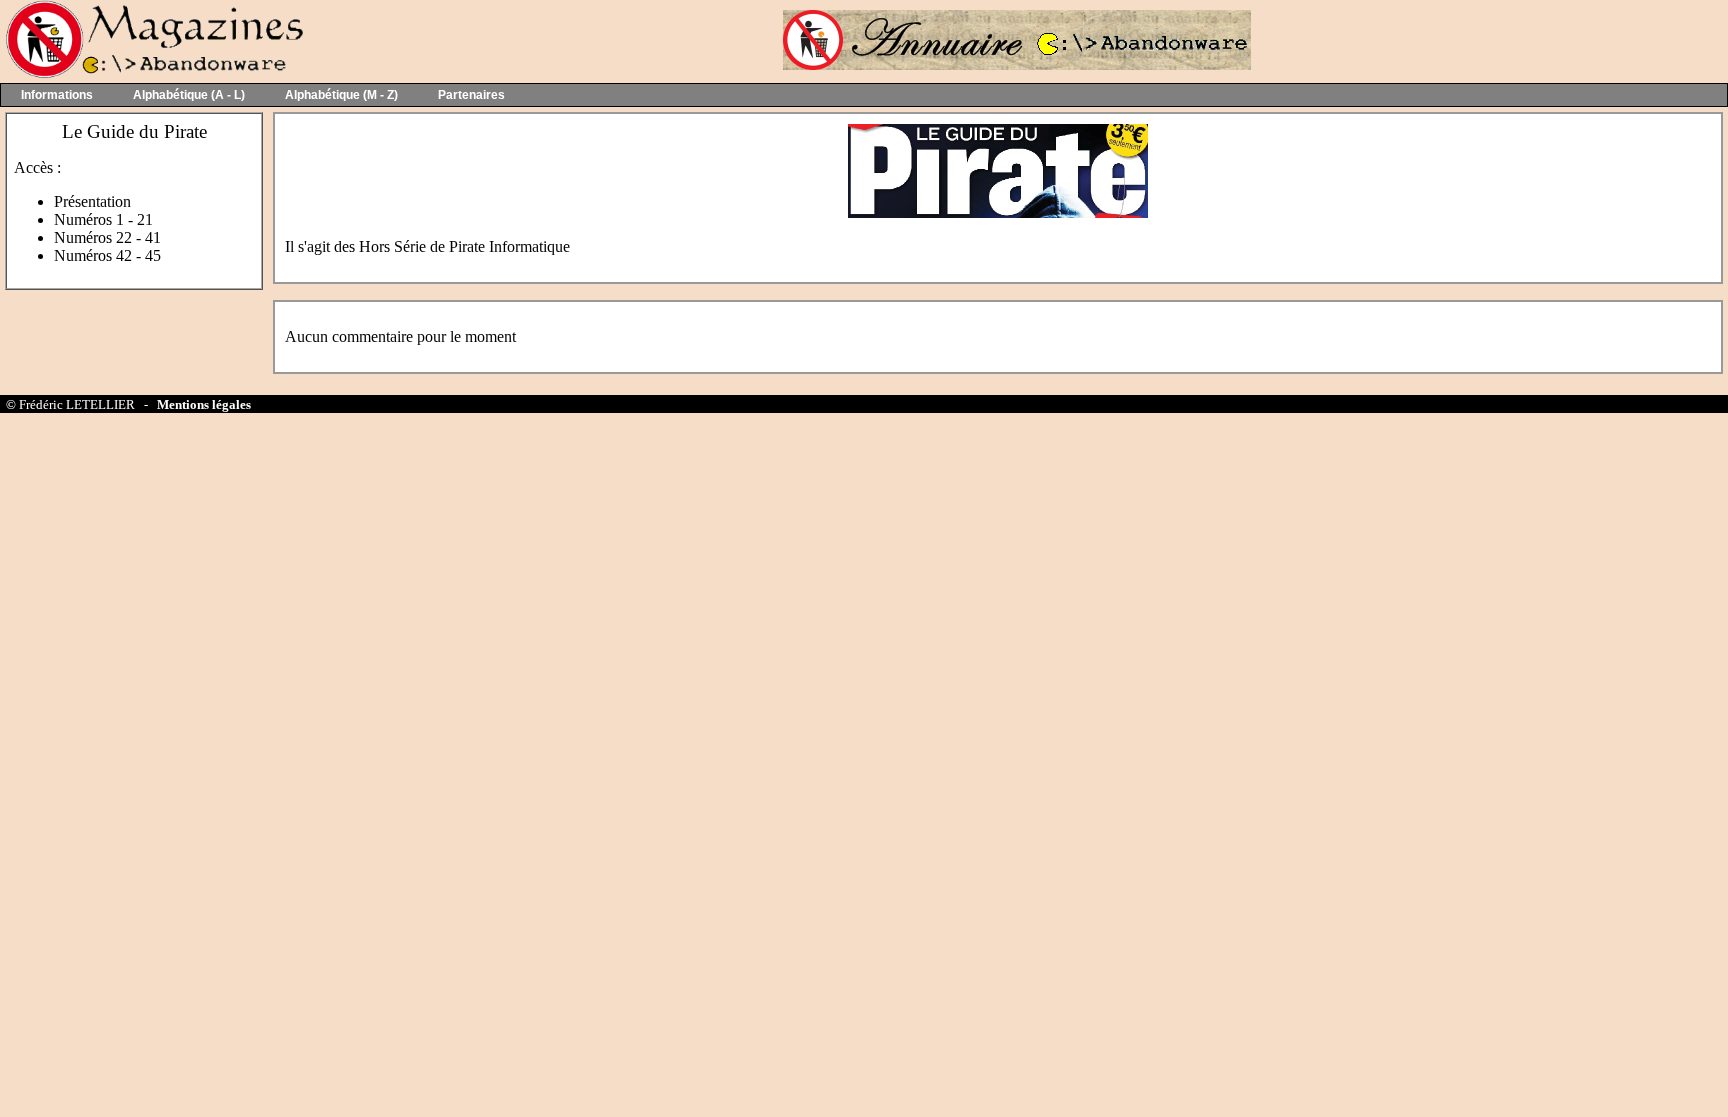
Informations (57, 95)
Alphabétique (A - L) (189, 95)
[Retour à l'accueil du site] (152, 73)
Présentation (92, 201)
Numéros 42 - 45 (107, 255)
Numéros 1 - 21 (103, 219)
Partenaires (471, 95)
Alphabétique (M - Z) (341, 95)
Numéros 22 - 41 (107, 237)
